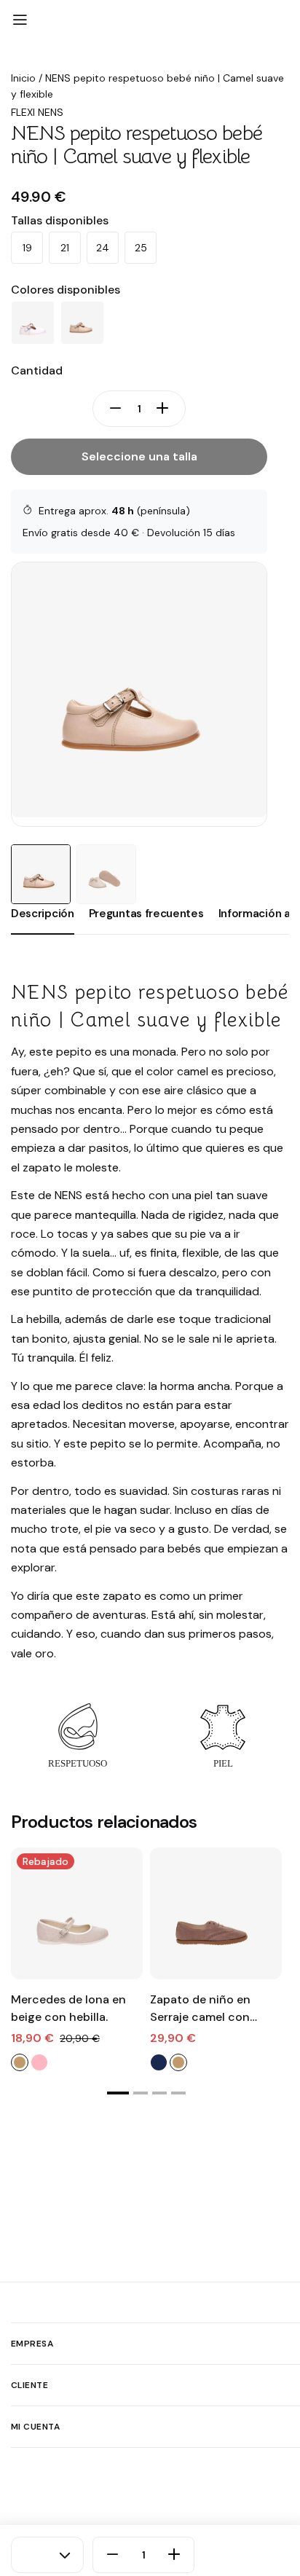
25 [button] (141, 248)
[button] (118, 2093)
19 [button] (27, 248)
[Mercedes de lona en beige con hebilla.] (77, 1913)
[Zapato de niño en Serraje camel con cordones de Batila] (216, 1913)
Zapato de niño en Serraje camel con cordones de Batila (202, 2009)
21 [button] (65, 248)
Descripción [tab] (43, 914)
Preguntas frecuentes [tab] (146, 914)
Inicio (23, 78)
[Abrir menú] (20, 20)
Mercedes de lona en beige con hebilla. (68, 2008)
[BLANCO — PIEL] (33, 323)
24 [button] (103, 248)
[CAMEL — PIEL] (82, 323)
